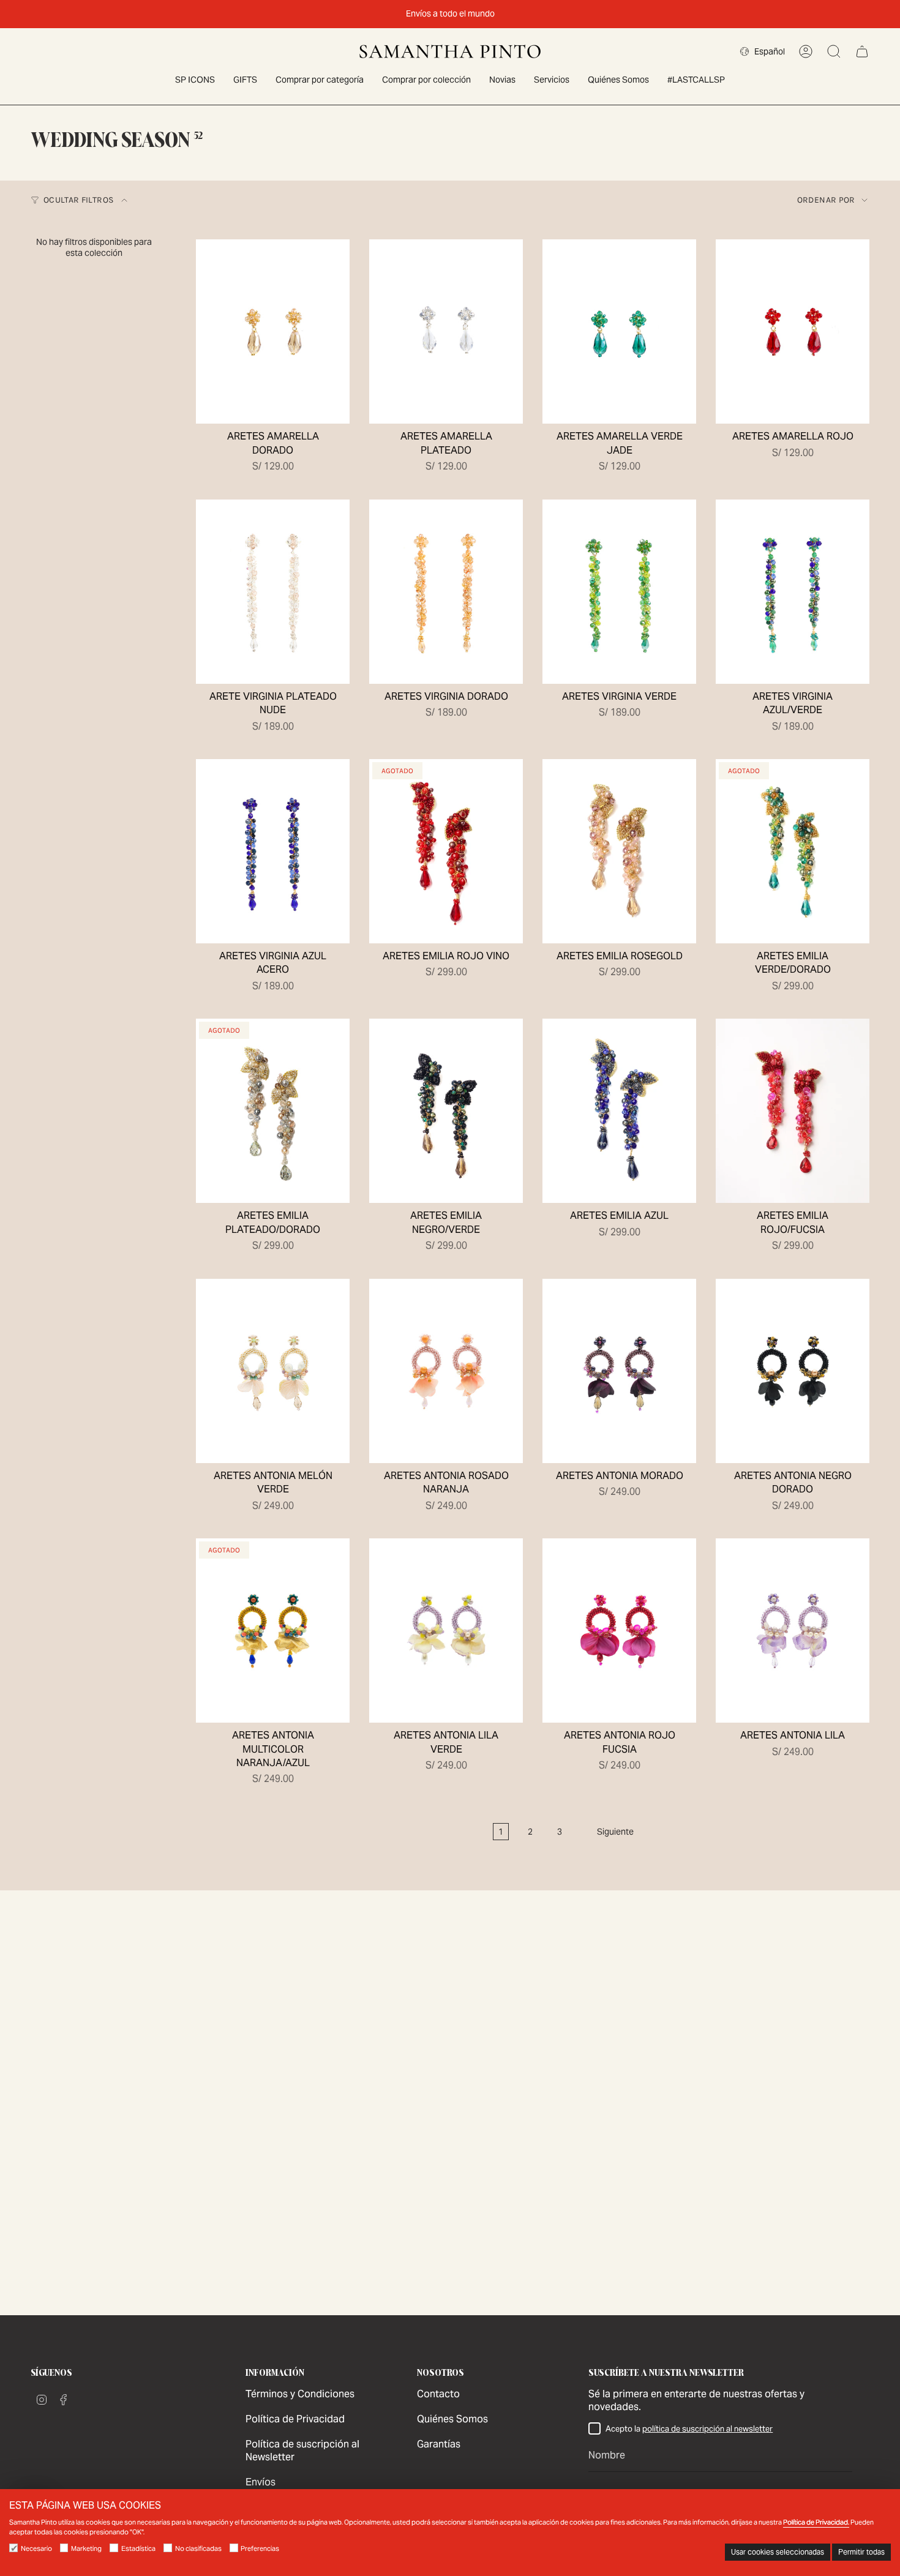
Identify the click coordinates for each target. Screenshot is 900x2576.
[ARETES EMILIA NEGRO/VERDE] (446, 1111)
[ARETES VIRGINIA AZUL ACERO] (273, 851)
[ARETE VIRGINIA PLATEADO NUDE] (273, 592)
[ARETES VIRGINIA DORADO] (446, 592)
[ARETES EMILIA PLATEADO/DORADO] (273, 1111)
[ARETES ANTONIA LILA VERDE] (446, 1631)
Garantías (439, 2444)
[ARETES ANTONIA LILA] (793, 1631)
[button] (320, 80)
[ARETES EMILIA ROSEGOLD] (619, 851)
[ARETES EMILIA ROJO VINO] (446, 851)
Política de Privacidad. (816, 2522)
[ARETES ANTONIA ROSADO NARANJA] (446, 1371)
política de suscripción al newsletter (707, 2429)
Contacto (438, 2394)
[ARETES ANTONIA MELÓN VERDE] (273, 1371)
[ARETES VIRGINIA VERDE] (619, 592)
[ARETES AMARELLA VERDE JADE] (619, 331)
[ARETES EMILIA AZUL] (619, 1111)
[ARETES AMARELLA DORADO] (273, 331)
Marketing (86, 2548)
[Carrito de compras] (862, 51)
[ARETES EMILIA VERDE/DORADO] (793, 851)
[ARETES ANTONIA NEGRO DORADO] (793, 1371)
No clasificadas (198, 2548)
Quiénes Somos (452, 2419)
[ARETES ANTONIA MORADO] (619, 1371)
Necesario (36, 2548)
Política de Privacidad (295, 2419)
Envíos (261, 2482)
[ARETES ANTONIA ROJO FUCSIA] (619, 1631)
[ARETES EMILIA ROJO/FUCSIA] (793, 1111)
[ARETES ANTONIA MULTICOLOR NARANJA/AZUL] (273, 1631)
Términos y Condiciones (300, 2394)
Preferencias (260, 2548)
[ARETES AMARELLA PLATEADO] (446, 331)
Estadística (138, 2548)
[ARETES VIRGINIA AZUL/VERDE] (793, 592)
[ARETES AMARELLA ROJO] (793, 331)
